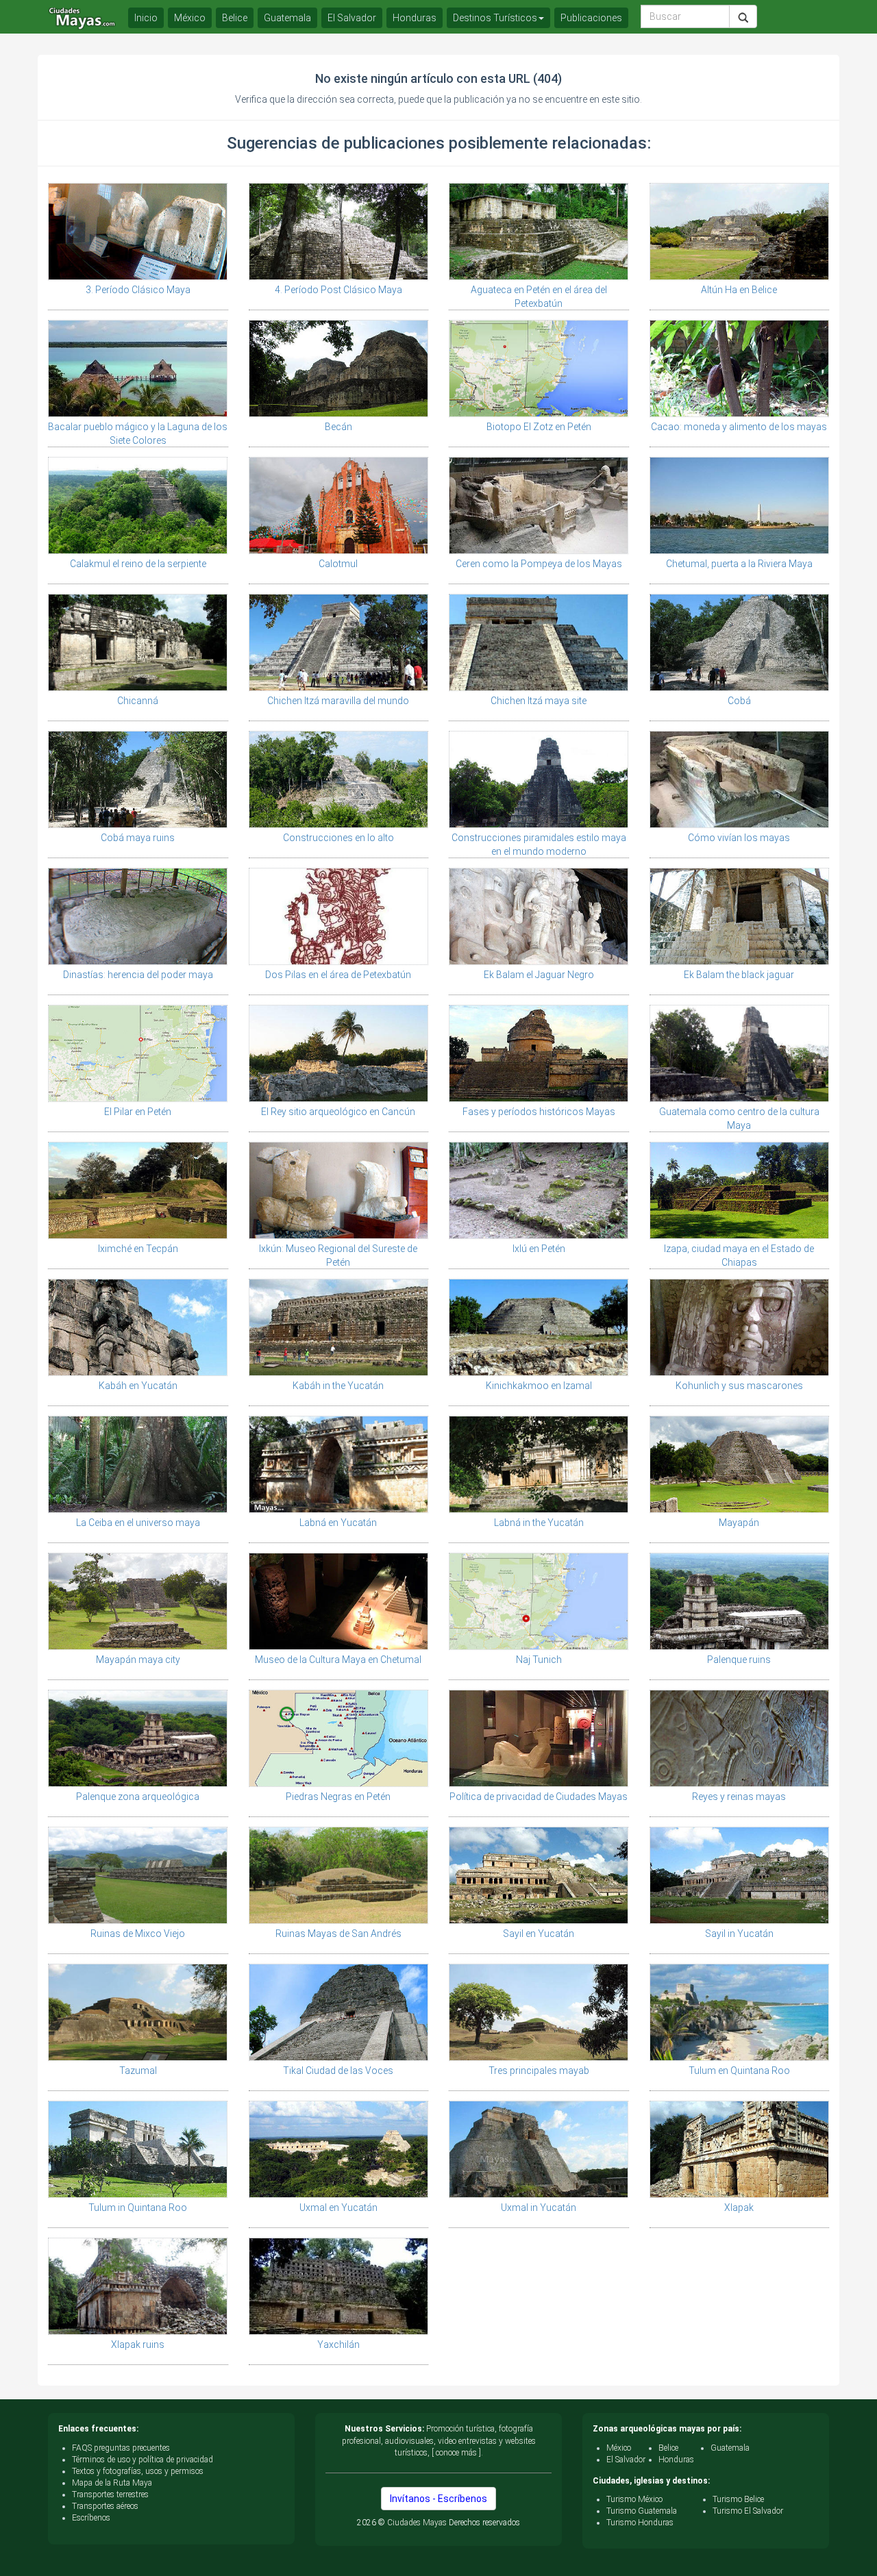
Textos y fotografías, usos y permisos (138, 2471)
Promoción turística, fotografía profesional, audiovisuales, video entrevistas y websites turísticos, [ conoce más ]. (439, 2440)
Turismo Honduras (640, 2523)
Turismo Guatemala (642, 2511)
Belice (235, 18)
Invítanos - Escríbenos (438, 2499)
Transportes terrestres (110, 2494)
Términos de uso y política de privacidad (143, 2460)
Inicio (146, 18)
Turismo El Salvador (748, 2511)
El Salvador (352, 18)
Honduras (415, 18)
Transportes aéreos (105, 2506)
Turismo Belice (738, 2499)
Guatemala (287, 18)
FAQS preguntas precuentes (121, 2448)
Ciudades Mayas (417, 2523)
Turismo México (634, 2499)
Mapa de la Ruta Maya (112, 2483)
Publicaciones (591, 18)
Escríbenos (91, 2518)
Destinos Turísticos (495, 18)
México (190, 18)
